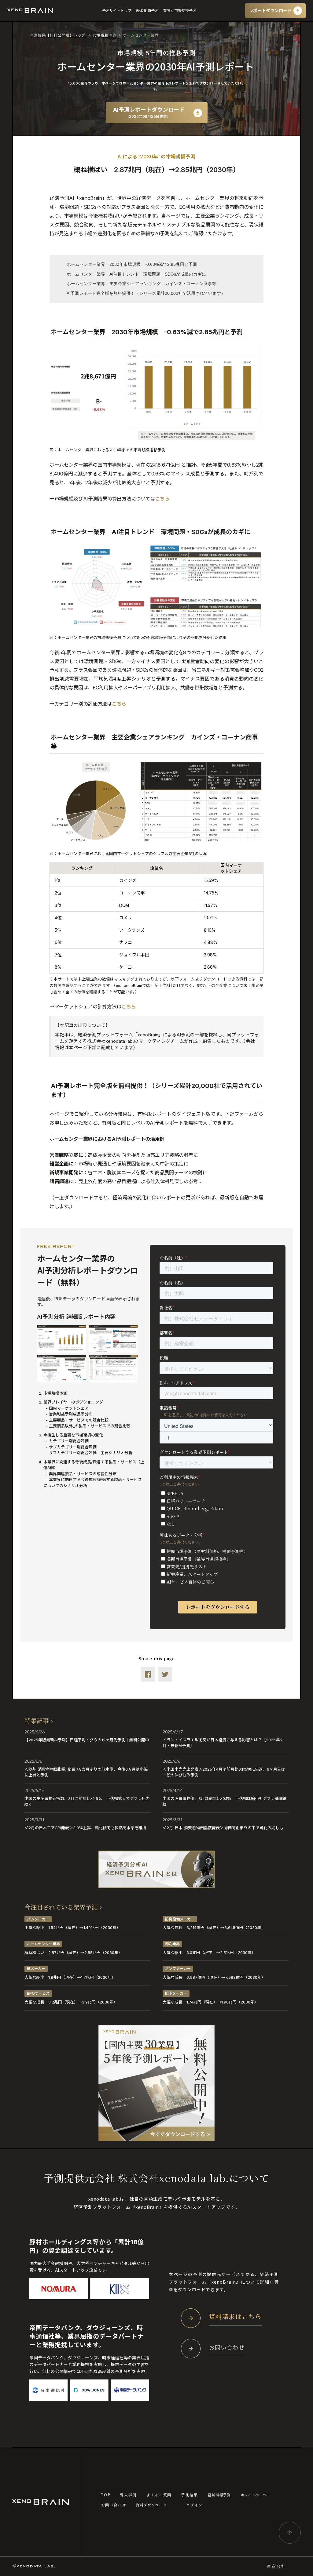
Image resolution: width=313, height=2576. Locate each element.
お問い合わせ (113, 2505)
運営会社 (276, 2566)
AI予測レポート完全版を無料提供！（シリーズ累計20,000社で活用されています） (146, 293)
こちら (162, 499)
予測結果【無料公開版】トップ (58, 35)
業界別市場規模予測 (180, 11)
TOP (105, 2495)
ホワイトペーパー (255, 2495)
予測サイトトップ (117, 11)
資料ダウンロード (151, 2505)
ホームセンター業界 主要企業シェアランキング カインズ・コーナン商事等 (142, 284)
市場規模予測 (105, 35)
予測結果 (190, 2495)
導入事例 (128, 2495)
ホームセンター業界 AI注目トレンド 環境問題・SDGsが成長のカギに (136, 274)
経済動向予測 (147, 11)
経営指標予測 (219, 2495)
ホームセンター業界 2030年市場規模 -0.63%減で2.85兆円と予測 (132, 264)
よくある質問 (159, 2495)
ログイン (194, 2505)
